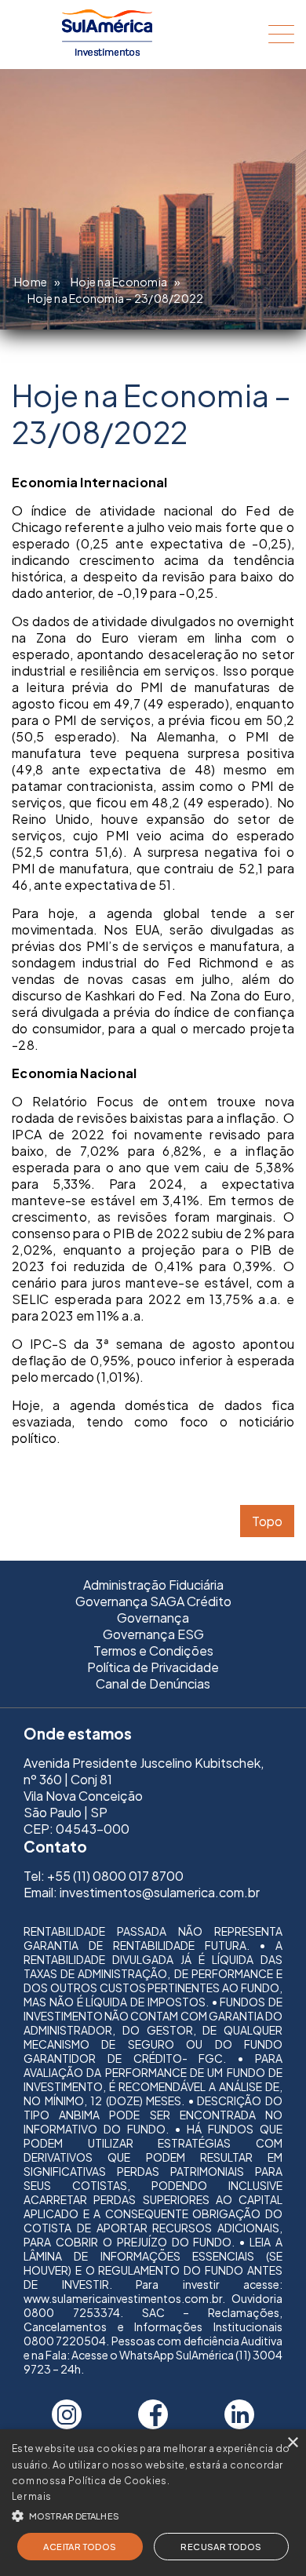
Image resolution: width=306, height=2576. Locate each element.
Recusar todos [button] (221, 2547)
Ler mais (31, 2496)
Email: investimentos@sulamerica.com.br (142, 1892)
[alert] (153, 2503)
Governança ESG (153, 1634)
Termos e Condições (153, 1651)
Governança (153, 1618)
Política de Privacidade (153, 1667)
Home (31, 282)
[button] (153, 2514)
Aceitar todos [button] (80, 2547)
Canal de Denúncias (153, 1683)
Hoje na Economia (119, 282)
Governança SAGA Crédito (153, 1601)
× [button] (292, 2443)
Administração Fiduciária (153, 1585)
